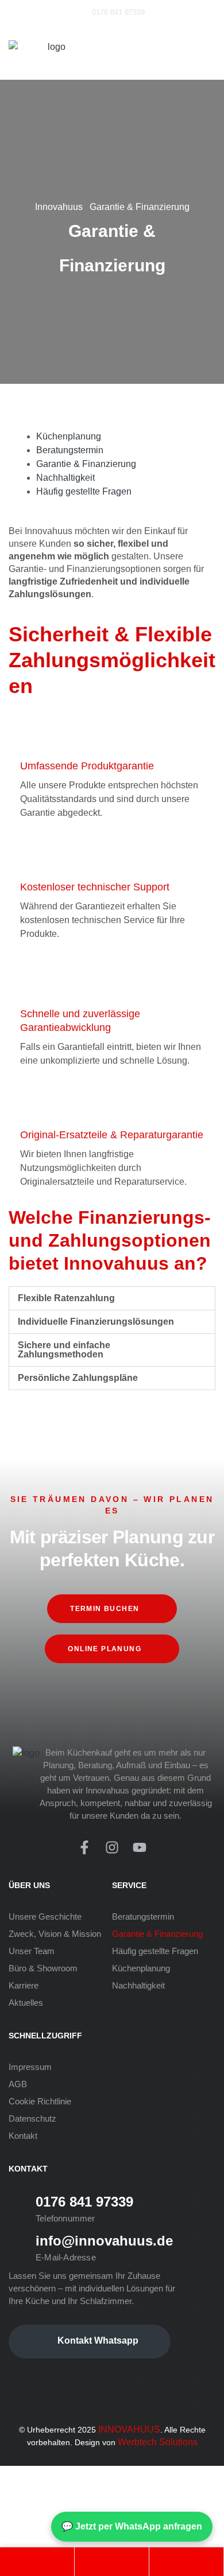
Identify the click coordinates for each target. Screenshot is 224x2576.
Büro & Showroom (43, 1968)
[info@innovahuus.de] (18, 2247)
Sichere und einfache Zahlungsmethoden (64, 1350)
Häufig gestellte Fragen (155, 1951)
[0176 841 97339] (18, 2208)
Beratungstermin (143, 1917)
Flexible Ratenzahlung (66, 1298)
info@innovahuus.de (104, 2241)
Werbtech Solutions (158, 2442)
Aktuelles (26, 2003)
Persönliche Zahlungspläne (78, 1378)
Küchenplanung (141, 1968)
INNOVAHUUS (129, 2429)
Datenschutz (32, 2118)
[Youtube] (140, 1847)
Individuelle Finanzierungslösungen (96, 1322)
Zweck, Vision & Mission (55, 1934)
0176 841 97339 (84, 2202)
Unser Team (32, 1951)
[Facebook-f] (84, 1847)
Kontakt (23, 2136)
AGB (18, 2084)
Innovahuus (59, 207)
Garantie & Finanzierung (157, 1934)
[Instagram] (112, 1847)
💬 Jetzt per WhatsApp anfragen (132, 2526)
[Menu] (208, 47)
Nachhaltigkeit (138, 1985)
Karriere (24, 1985)
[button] (112, 1298)
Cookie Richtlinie (40, 2101)
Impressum (30, 2067)
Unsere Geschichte (45, 1917)
